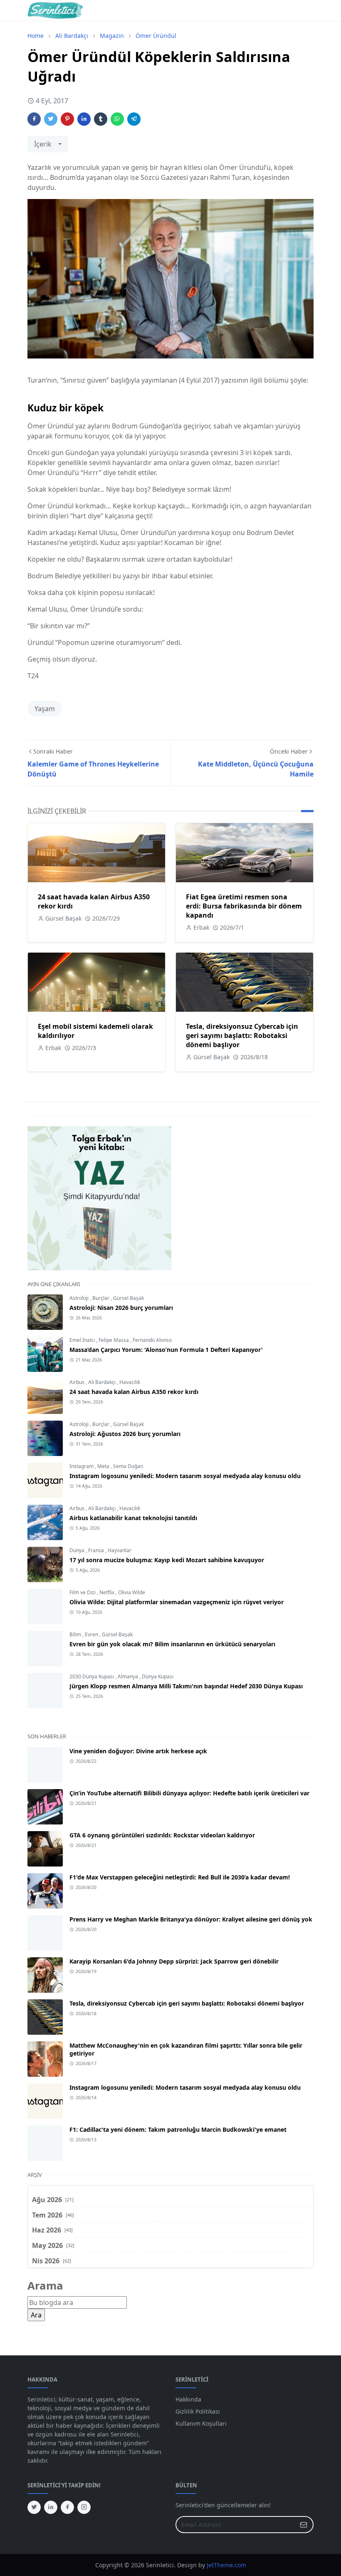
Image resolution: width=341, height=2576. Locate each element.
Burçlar (101, 1298)
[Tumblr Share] (101, 119)
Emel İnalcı (83, 1340)
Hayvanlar (120, 1550)
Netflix (107, 1592)
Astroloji (80, 1298)
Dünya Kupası (158, 1676)
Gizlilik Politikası (198, 2411)
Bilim (76, 1634)
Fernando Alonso (152, 1340)
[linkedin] (51, 2507)
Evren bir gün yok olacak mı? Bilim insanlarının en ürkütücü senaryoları (172, 1644)
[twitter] (34, 2507)
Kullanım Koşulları (201, 2423)
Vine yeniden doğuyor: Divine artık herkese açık (138, 1751)
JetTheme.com (226, 2565)
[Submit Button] (304, 2525)
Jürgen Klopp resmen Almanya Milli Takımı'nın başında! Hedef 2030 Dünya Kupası (186, 1686)
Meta (104, 1466)
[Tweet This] (51, 119)
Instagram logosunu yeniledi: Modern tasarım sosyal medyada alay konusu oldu (185, 1476)
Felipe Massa (114, 1340)
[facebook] (67, 2507)
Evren (92, 1634)
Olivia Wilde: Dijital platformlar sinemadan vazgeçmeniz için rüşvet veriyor (177, 1602)
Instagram (82, 1466)
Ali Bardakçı (103, 1382)
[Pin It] (67, 119)
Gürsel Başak (128, 1298)
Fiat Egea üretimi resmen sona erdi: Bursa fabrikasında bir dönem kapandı (244, 906)
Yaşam (45, 709)
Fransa (97, 1550)
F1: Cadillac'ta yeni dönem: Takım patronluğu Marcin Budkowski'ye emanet (178, 2129)
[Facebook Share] (34, 119)
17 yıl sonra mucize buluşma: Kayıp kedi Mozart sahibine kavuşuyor (167, 1560)
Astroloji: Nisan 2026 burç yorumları (121, 1308)
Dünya (78, 1550)
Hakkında (188, 2399)
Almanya (128, 1676)
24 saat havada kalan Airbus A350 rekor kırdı (134, 1392)
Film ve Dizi (83, 1592)
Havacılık (130, 1382)
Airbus (78, 1382)
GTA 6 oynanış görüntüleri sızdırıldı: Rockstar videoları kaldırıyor (162, 1835)
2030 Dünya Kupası (92, 1676)
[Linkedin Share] (84, 119)
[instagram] (84, 2507)
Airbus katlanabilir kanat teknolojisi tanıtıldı (133, 1518)
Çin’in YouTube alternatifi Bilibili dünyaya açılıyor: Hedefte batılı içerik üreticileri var (189, 1793)
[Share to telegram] (134, 119)
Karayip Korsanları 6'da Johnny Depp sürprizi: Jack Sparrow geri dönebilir (174, 1961)
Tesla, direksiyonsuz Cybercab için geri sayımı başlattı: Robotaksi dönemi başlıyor (242, 1035)
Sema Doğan (128, 1466)
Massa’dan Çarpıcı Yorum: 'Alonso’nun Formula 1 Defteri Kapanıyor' (166, 1350)
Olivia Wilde (132, 1592)
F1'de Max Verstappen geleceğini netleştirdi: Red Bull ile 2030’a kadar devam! (180, 1877)
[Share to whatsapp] (117, 119)
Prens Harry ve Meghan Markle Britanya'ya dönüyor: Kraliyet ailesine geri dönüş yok (191, 1919)
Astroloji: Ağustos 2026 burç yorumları (125, 1434)
